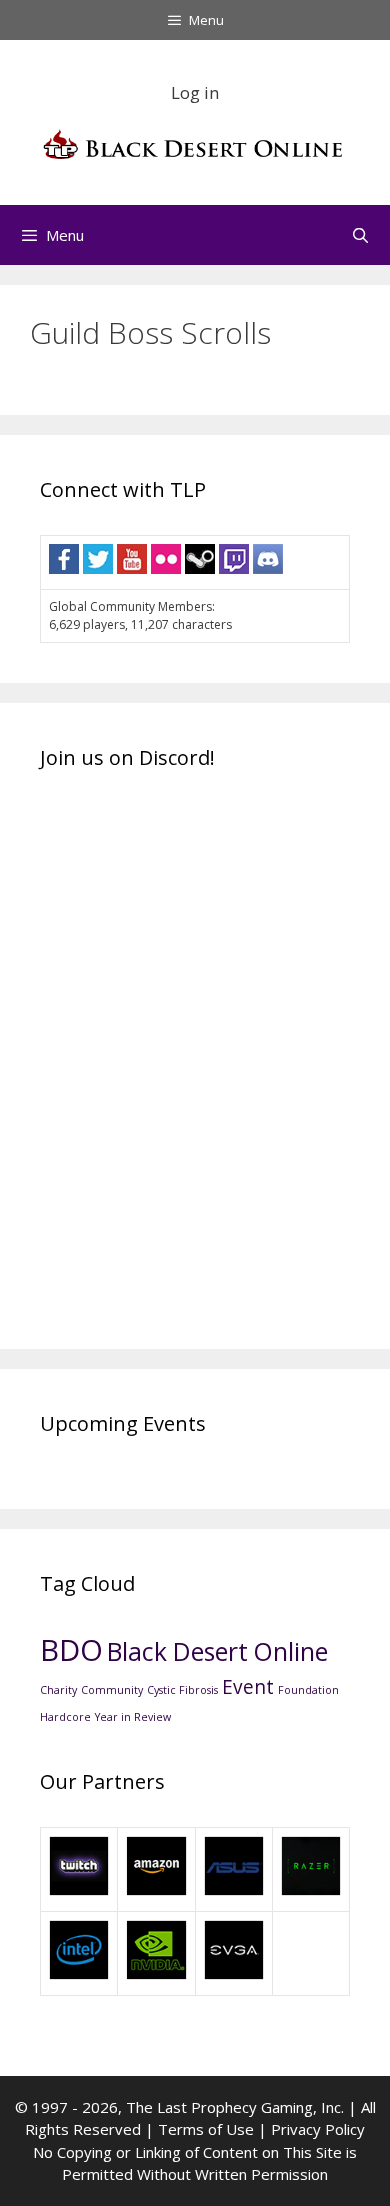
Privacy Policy (318, 2129)
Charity (58, 1690)
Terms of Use (206, 2129)
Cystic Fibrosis (182, 1690)
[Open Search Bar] (360, 235)
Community (112, 1690)
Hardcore (65, 1717)
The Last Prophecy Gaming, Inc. (235, 2107)
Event (248, 1687)
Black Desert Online (217, 1651)
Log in (195, 92)
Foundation (308, 1690)
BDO (71, 1650)
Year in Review (133, 1717)
